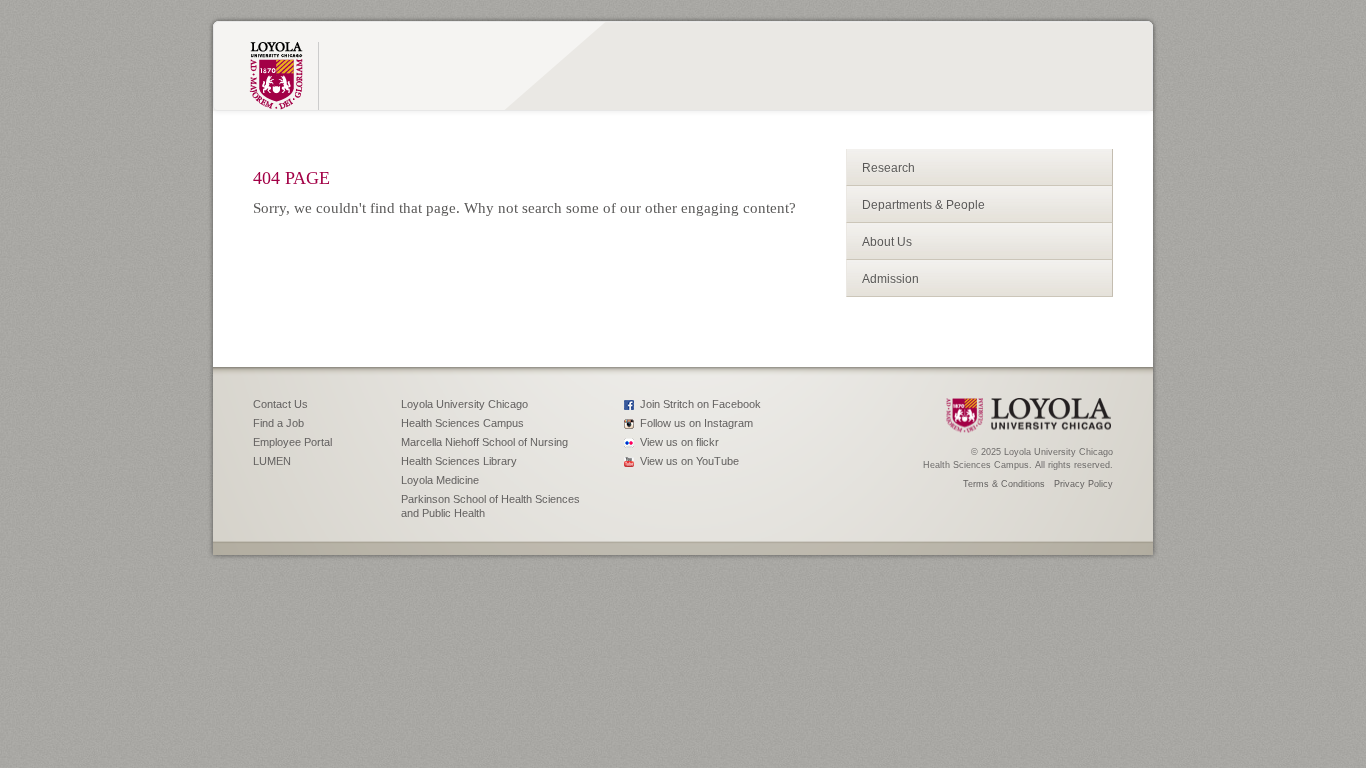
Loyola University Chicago (464, 404)
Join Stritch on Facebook (700, 404)
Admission (890, 279)
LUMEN (272, 461)
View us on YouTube (689, 461)
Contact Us (280, 404)
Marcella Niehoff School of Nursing (484, 442)
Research (888, 168)
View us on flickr (679, 442)
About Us (887, 242)
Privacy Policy (1083, 484)
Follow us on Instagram (696, 423)
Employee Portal (292, 442)
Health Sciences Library (459, 461)
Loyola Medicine (440, 480)
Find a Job (278, 423)
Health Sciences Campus (462, 423)
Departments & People (923, 205)
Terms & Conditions (1004, 484)
